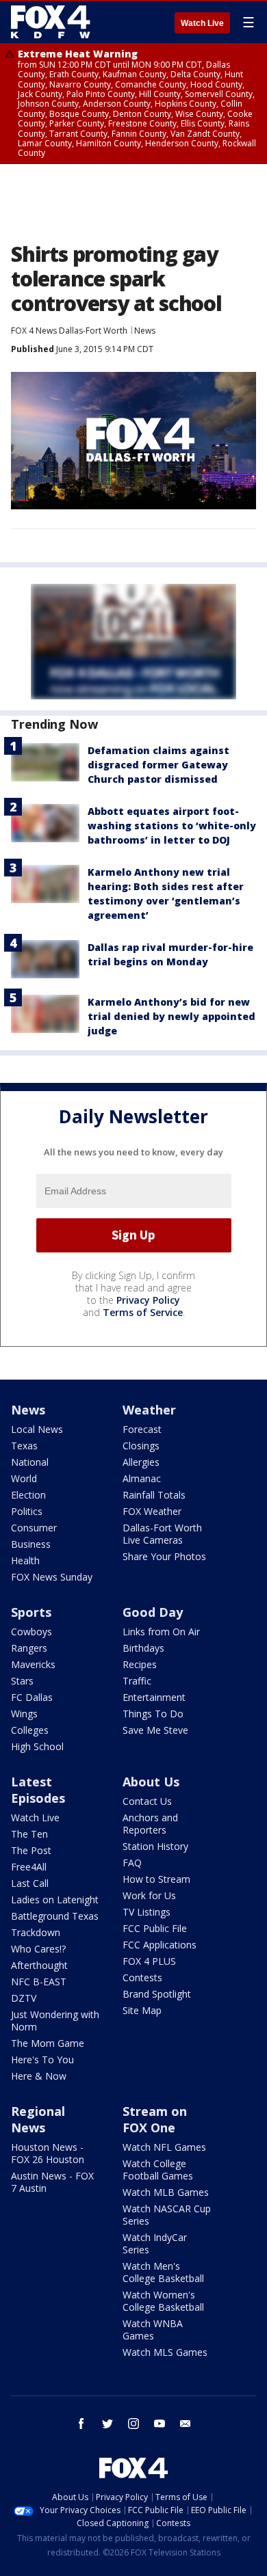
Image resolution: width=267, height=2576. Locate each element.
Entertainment (154, 1697)
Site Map (142, 2010)
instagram (133, 2424)
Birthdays (143, 1648)
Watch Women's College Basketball (163, 2301)
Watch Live (202, 23)
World (24, 1478)
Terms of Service (143, 1312)
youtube (160, 2424)
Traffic (137, 1681)
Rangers (29, 1648)
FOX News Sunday (52, 1577)
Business (31, 1544)
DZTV (24, 1998)
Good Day (153, 1612)
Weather (149, 1410)
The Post (31, 1850)
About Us (151, 1782)
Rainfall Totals (154, 1495)
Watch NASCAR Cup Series (167, 2215)
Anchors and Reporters (150, 1824)
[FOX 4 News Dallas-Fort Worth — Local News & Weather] (51, 22)
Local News (37, 1429)
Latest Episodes (38, 1790)
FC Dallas (32, 1697)
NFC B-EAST (39, 1982)
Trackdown (36, 1932)
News (145, 331)
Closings (141, 1446)
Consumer (34, 1528)
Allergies (141, 1462)
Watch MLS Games (165, 2352)
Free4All (29, 1867)
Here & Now (39, 2076)
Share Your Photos (164, 1556)
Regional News (38, 2119)
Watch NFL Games (164, 2147)
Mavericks (33, 1664)
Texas (24, 1446)
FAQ (132, 1863)
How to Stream (156, 1879)
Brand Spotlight (157, 1994)
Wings (24, 1714)
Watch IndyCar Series (155, 2243)
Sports (31, 1612)
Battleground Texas (55, 1916)
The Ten (29, 1834)
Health (25, 1560)
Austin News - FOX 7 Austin (52, 2182)
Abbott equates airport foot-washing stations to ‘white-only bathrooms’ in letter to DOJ (172, 826)
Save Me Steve (155, 1730)
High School (37, 1746)
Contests (142, 1977)
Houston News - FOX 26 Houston (48, 2153)
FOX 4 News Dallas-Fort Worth (69, 331)
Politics (27, 1511)
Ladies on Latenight (55, 1900)
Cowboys (31, 1632)
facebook (81, 2424)
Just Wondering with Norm (55, 2021)
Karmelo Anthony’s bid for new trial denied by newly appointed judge (171, 1016)
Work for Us (149, 1895)
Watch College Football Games (158, 2170)
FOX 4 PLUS (149, 1961)
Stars (22, 1681)
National (30, 1462)
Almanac (142, 1478)
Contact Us (147, 1801)
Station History (155, 1846)
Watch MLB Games (166, 2192)
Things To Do (153, 1714)
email (186, 2424)
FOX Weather (152, 1511)
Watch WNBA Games (153, 2330)
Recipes (140, 1664)
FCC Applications (160, 1945)
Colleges (30, 1730)
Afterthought (39, 1965)
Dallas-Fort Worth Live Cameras (162, 1534)
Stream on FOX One (155, 2119)
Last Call (30, 1883)
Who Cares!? (38, 1949)
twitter (107, 2424)
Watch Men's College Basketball (163, 2272)
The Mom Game (48, 2043)
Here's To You (42, 2060)
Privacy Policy (148, 1300)
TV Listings (147, 1912)
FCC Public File (155, 1928)
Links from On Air (161, 1632)
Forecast (142, 1429)
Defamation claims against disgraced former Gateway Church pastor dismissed (158, 765)
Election (28, 1495)
